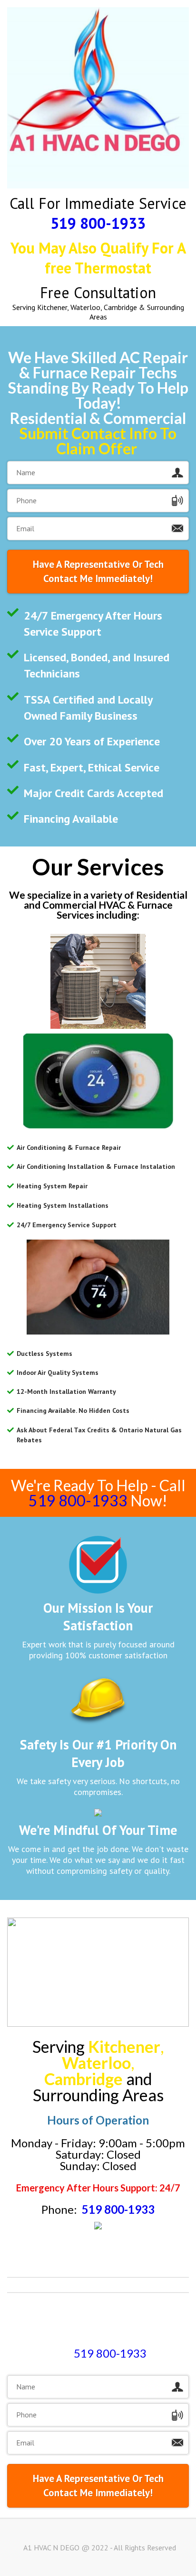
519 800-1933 (98, 223)
